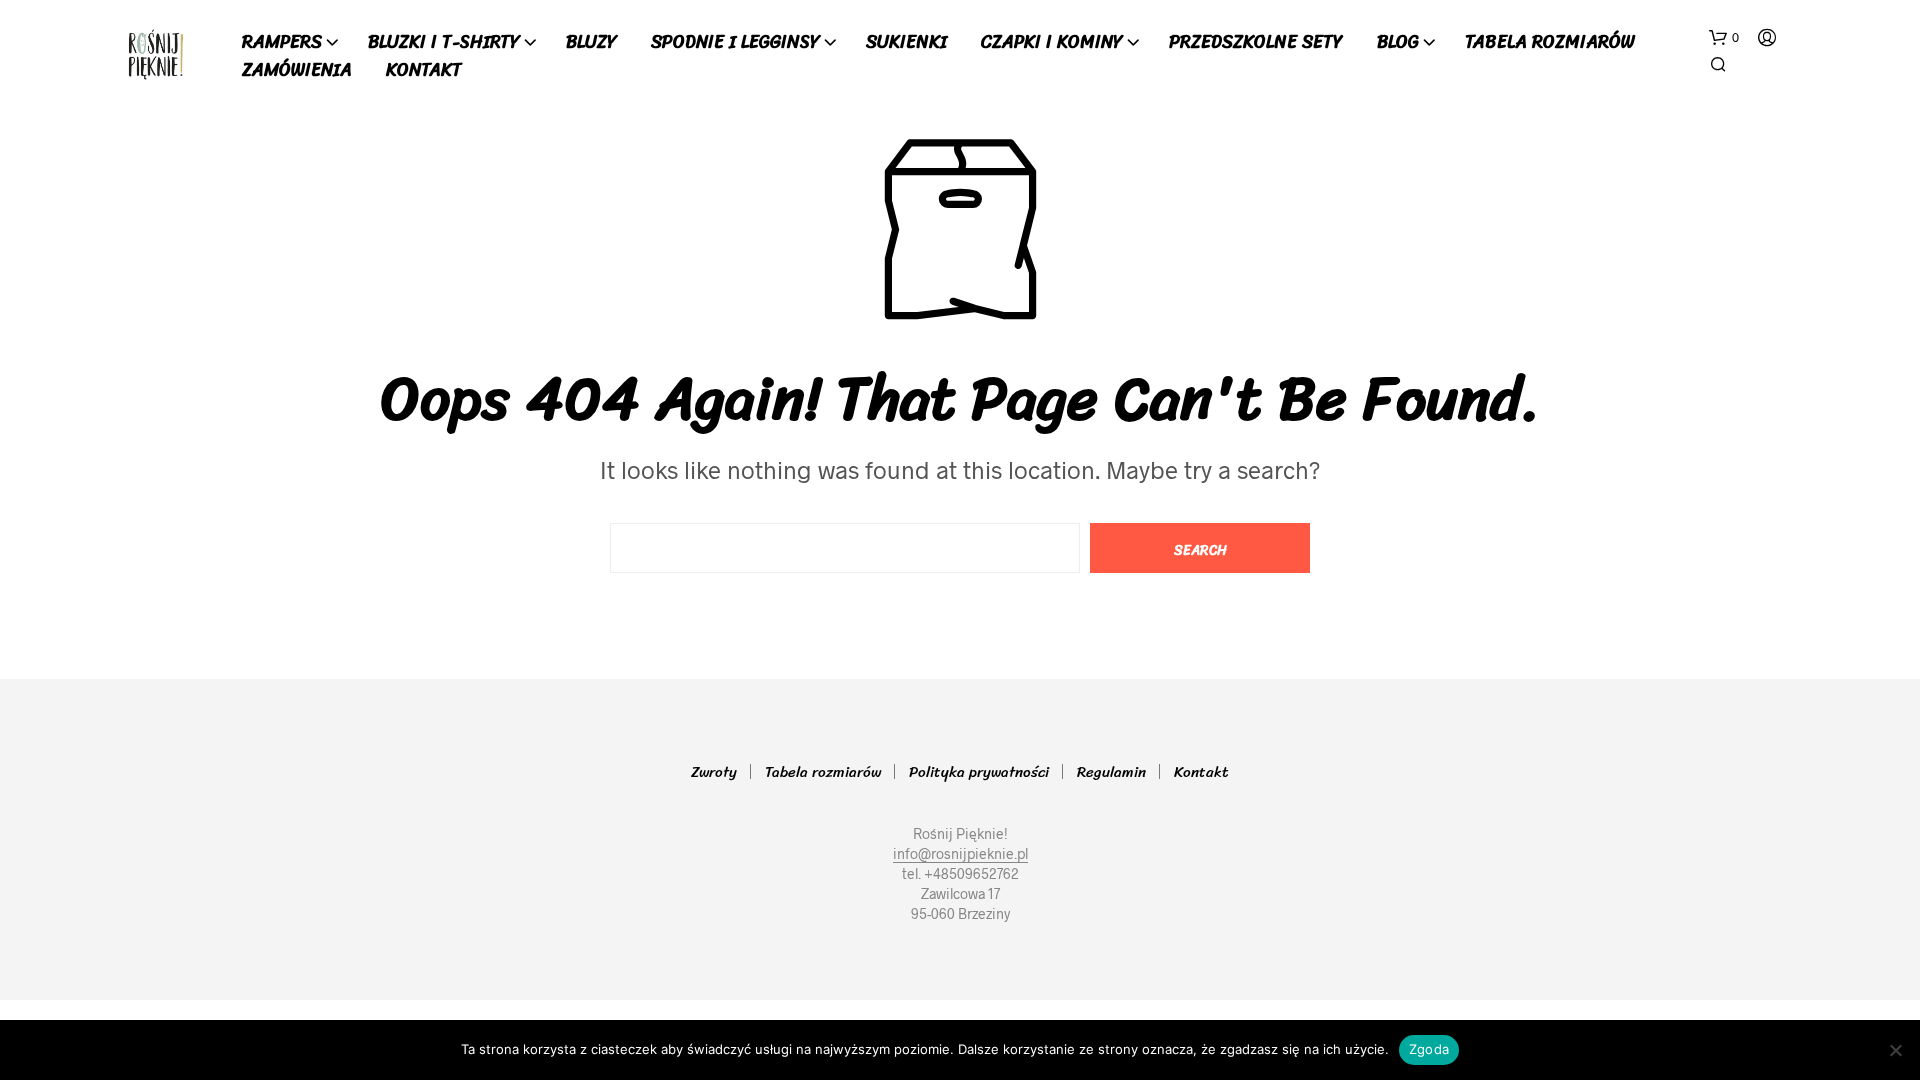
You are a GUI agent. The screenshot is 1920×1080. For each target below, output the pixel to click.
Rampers (282, 42)
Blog (1398, 42)
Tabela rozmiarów (1550, 42)
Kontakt (424, 70)
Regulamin (1111, 772)
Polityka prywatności (979, 772)
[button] (1724, 38)
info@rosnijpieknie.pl (960, 854)
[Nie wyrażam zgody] (1895, 1050)
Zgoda (1429, 1049)
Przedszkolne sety (1256, 42)
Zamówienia (297, 70)
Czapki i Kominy (1052, 42)
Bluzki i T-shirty (444, 42)
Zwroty (714, 772)
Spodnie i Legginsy (735, 42)
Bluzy (591, 42)
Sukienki (906, 42)
